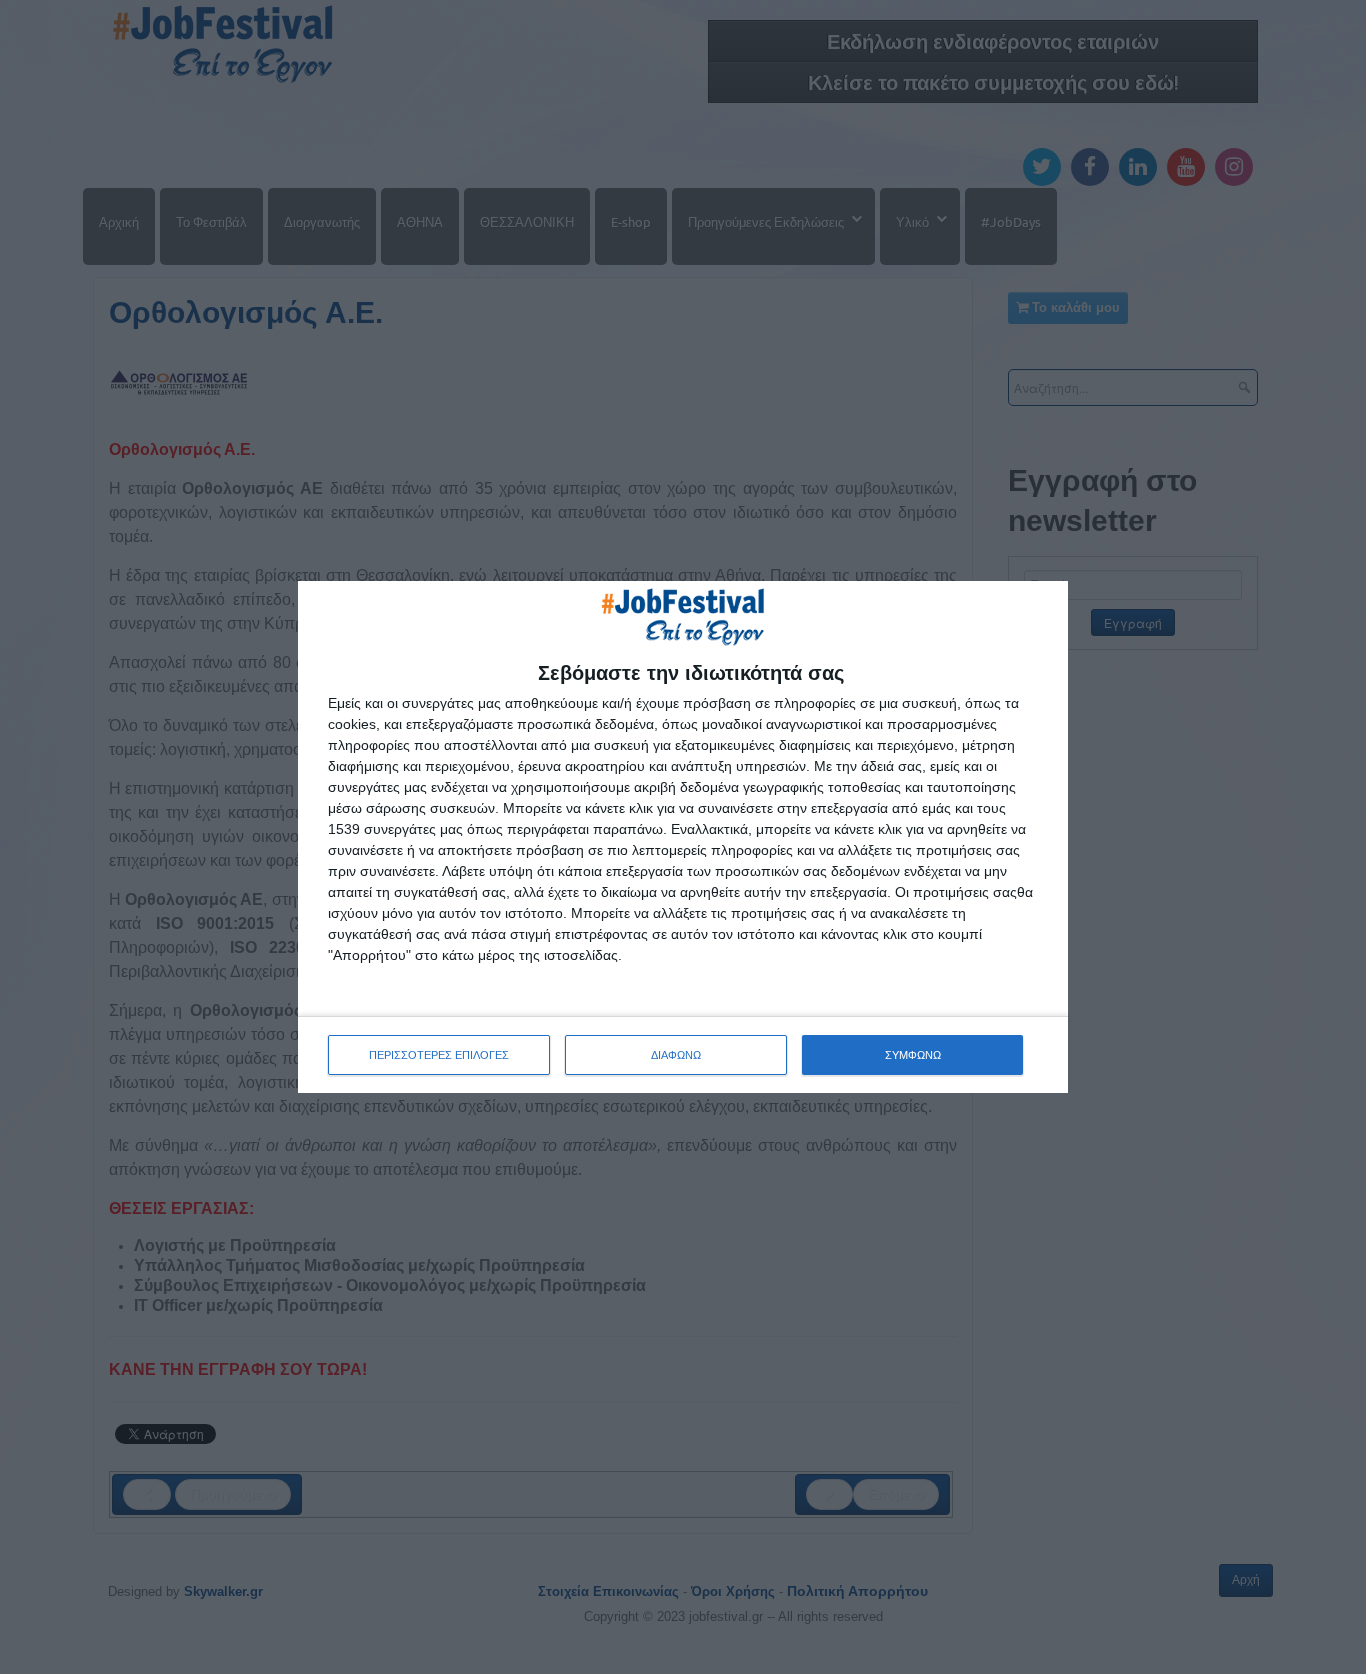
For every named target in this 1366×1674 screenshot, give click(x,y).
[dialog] (683, 837)
